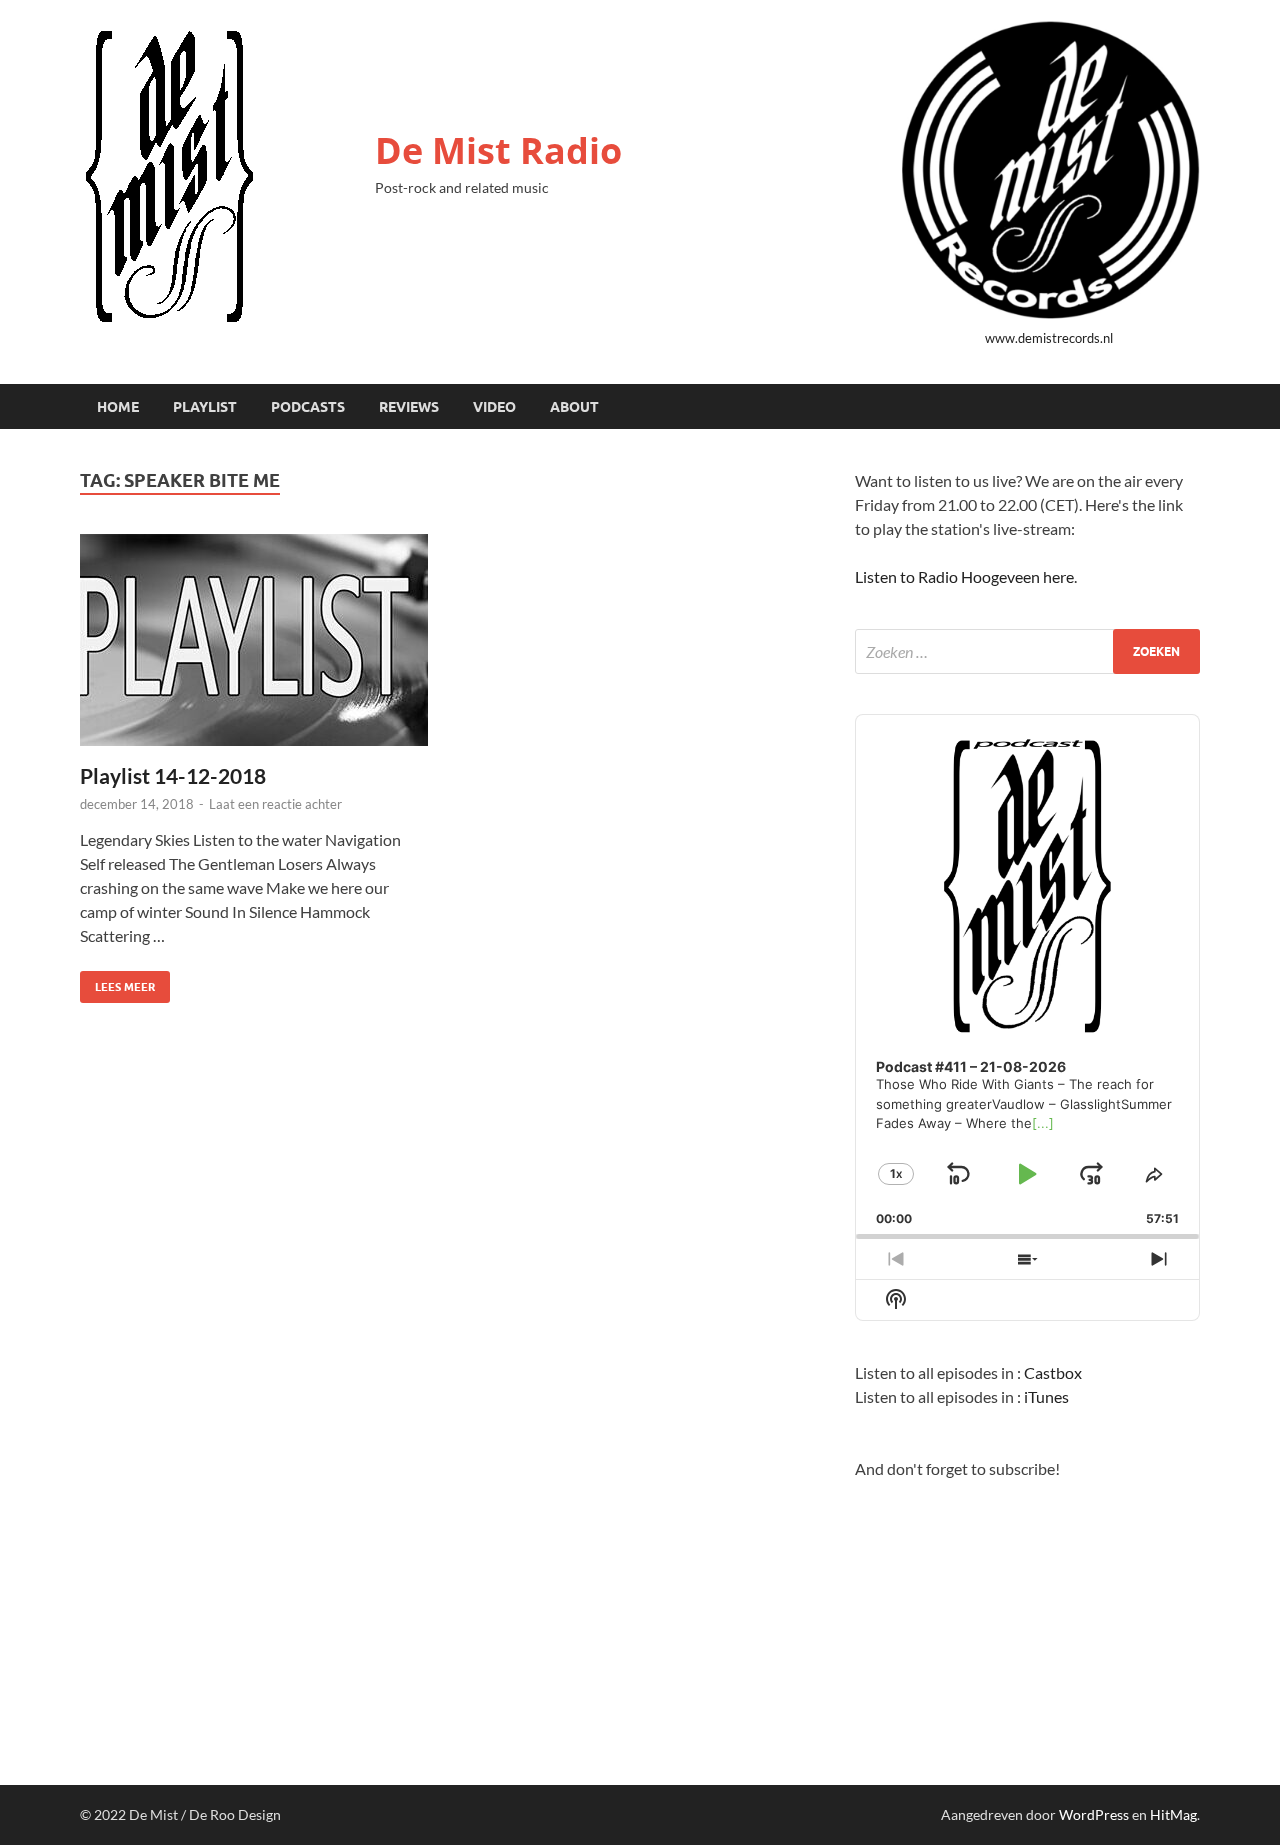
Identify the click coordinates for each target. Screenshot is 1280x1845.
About (574, 407)
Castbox (1053, 1372)
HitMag (1173, 1814)
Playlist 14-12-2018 (173, 775)
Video (494, 407)
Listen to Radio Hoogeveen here (964, 576)
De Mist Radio (498, 150)
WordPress (1094, 1814)
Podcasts (308, 407)
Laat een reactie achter (275, 804)
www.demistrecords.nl (1049, 338)
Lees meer (117, 982)
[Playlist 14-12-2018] (254, 640)
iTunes (1046, 1396)
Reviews (409, 407)
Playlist (205, 407)
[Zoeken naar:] (1027, 651)
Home (118, 407)
